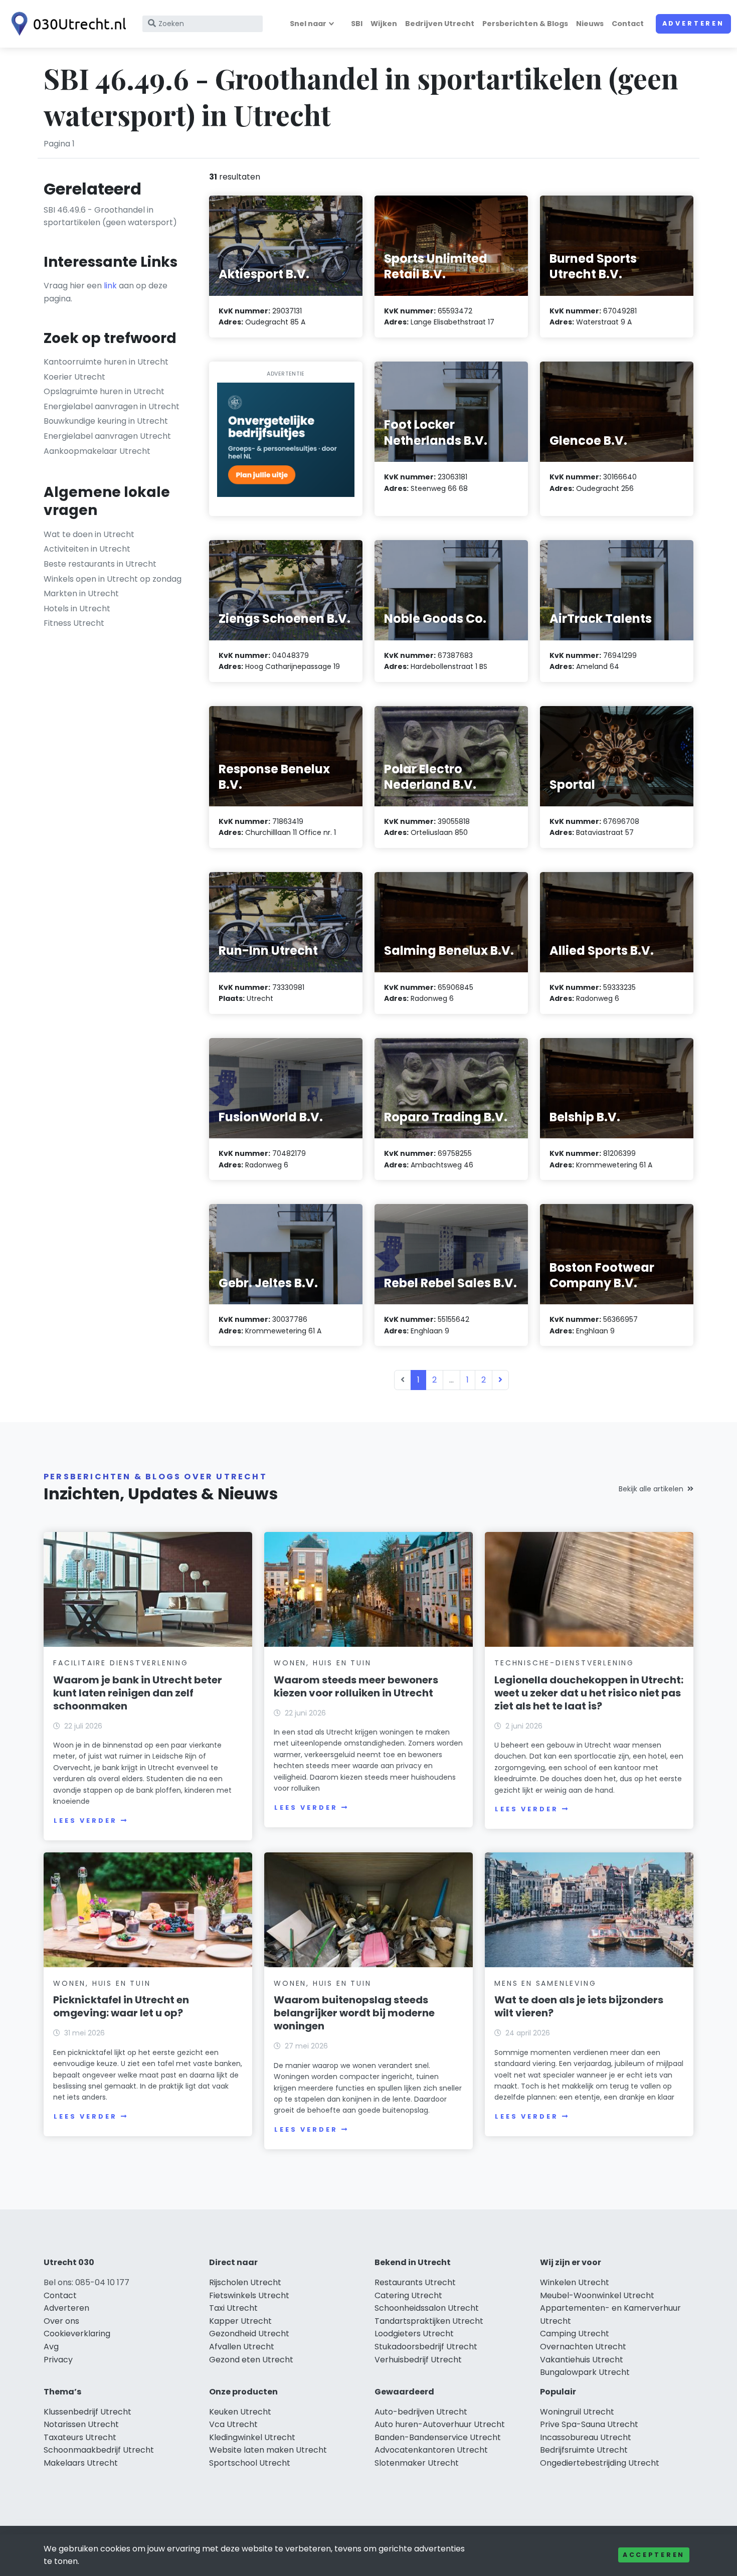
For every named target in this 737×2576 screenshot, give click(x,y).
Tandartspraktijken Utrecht (429, 2321)
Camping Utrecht (575, 2334)
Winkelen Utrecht (575, 2282)
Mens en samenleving (545, 1983)
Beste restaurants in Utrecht (100, 564)
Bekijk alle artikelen (651, 1489)
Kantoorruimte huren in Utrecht (106, 362)
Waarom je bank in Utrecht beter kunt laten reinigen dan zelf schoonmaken (138, 1693)
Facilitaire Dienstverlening (121, 1663)
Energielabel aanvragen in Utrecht (112, 406)
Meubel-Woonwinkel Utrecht (597, 2295)
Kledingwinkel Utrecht (252, 2437)
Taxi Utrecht (233, 2308)
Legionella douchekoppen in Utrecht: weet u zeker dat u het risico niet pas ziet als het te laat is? (589, 1693)
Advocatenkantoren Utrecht (431, 2450)
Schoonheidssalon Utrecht (427, 2308)
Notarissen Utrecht (81, 2424)
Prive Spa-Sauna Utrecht (589, 2424)
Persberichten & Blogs (525, 24)
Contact (628, 24)
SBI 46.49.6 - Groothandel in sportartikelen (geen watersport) (110, 216)
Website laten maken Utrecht (268, 2450)
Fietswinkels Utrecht (249, 2295)
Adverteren (693, 23)
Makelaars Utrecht (81, 2463)
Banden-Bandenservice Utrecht (438, 2437)
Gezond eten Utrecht (251, 2360)
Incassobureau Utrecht (586, 2437)
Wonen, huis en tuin (322, 1663)
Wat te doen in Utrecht (89, 534)
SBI (357, 24)
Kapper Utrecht (240, 2321)
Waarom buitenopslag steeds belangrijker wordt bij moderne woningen (354, 2013)
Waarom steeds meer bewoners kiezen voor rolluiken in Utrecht (356, 1686)
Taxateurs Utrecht (80, 2437)
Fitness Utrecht (74, 623)
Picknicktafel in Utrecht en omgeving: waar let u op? (121, 2006)
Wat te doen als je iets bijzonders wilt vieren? (579, 2006)
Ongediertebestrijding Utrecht (600, 2463)
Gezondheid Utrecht (249, 2334)
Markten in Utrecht (81, 593)
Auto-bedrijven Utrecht (421, 2412)
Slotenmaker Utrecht (417, 2463)
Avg (51, 2347)
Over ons (61, 2321)
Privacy (58, 2360)
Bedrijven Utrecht (440, 24)
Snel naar (308, 24)
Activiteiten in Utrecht (87, 549)
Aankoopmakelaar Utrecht (97, 451)
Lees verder (85, 1821)
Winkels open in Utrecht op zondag (113, 579)
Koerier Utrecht (74, 377)
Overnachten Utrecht (583, 2347)
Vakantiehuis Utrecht (582, 2360)
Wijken (384, 24)
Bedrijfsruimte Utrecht (584, 2450)
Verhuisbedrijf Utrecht (418, 2360)
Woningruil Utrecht (577, 2412)
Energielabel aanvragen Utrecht (107, 436)
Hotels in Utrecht (77, 609)
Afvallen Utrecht (242, 2347)
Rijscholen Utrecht (245, 2282)
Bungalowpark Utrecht (585, 2372)
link (110, 286)
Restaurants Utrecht (415, 2282)
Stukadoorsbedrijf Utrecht (426, 2347)
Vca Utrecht (233, 2424)
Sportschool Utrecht (250, 2463)
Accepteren (654, 2555)
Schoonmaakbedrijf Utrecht (99, 2450)
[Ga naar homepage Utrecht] (66, 24)
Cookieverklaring (77, 2334)
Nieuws (590, 24)
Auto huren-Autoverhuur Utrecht (440, 2424)
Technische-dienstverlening (564, 1663)
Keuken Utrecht (240, 2412)
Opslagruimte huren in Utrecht (104, 391)
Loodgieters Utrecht (414, 2334)
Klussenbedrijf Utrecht (87, 2412)
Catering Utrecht (408, 2295)
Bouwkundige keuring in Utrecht (106, 421)
